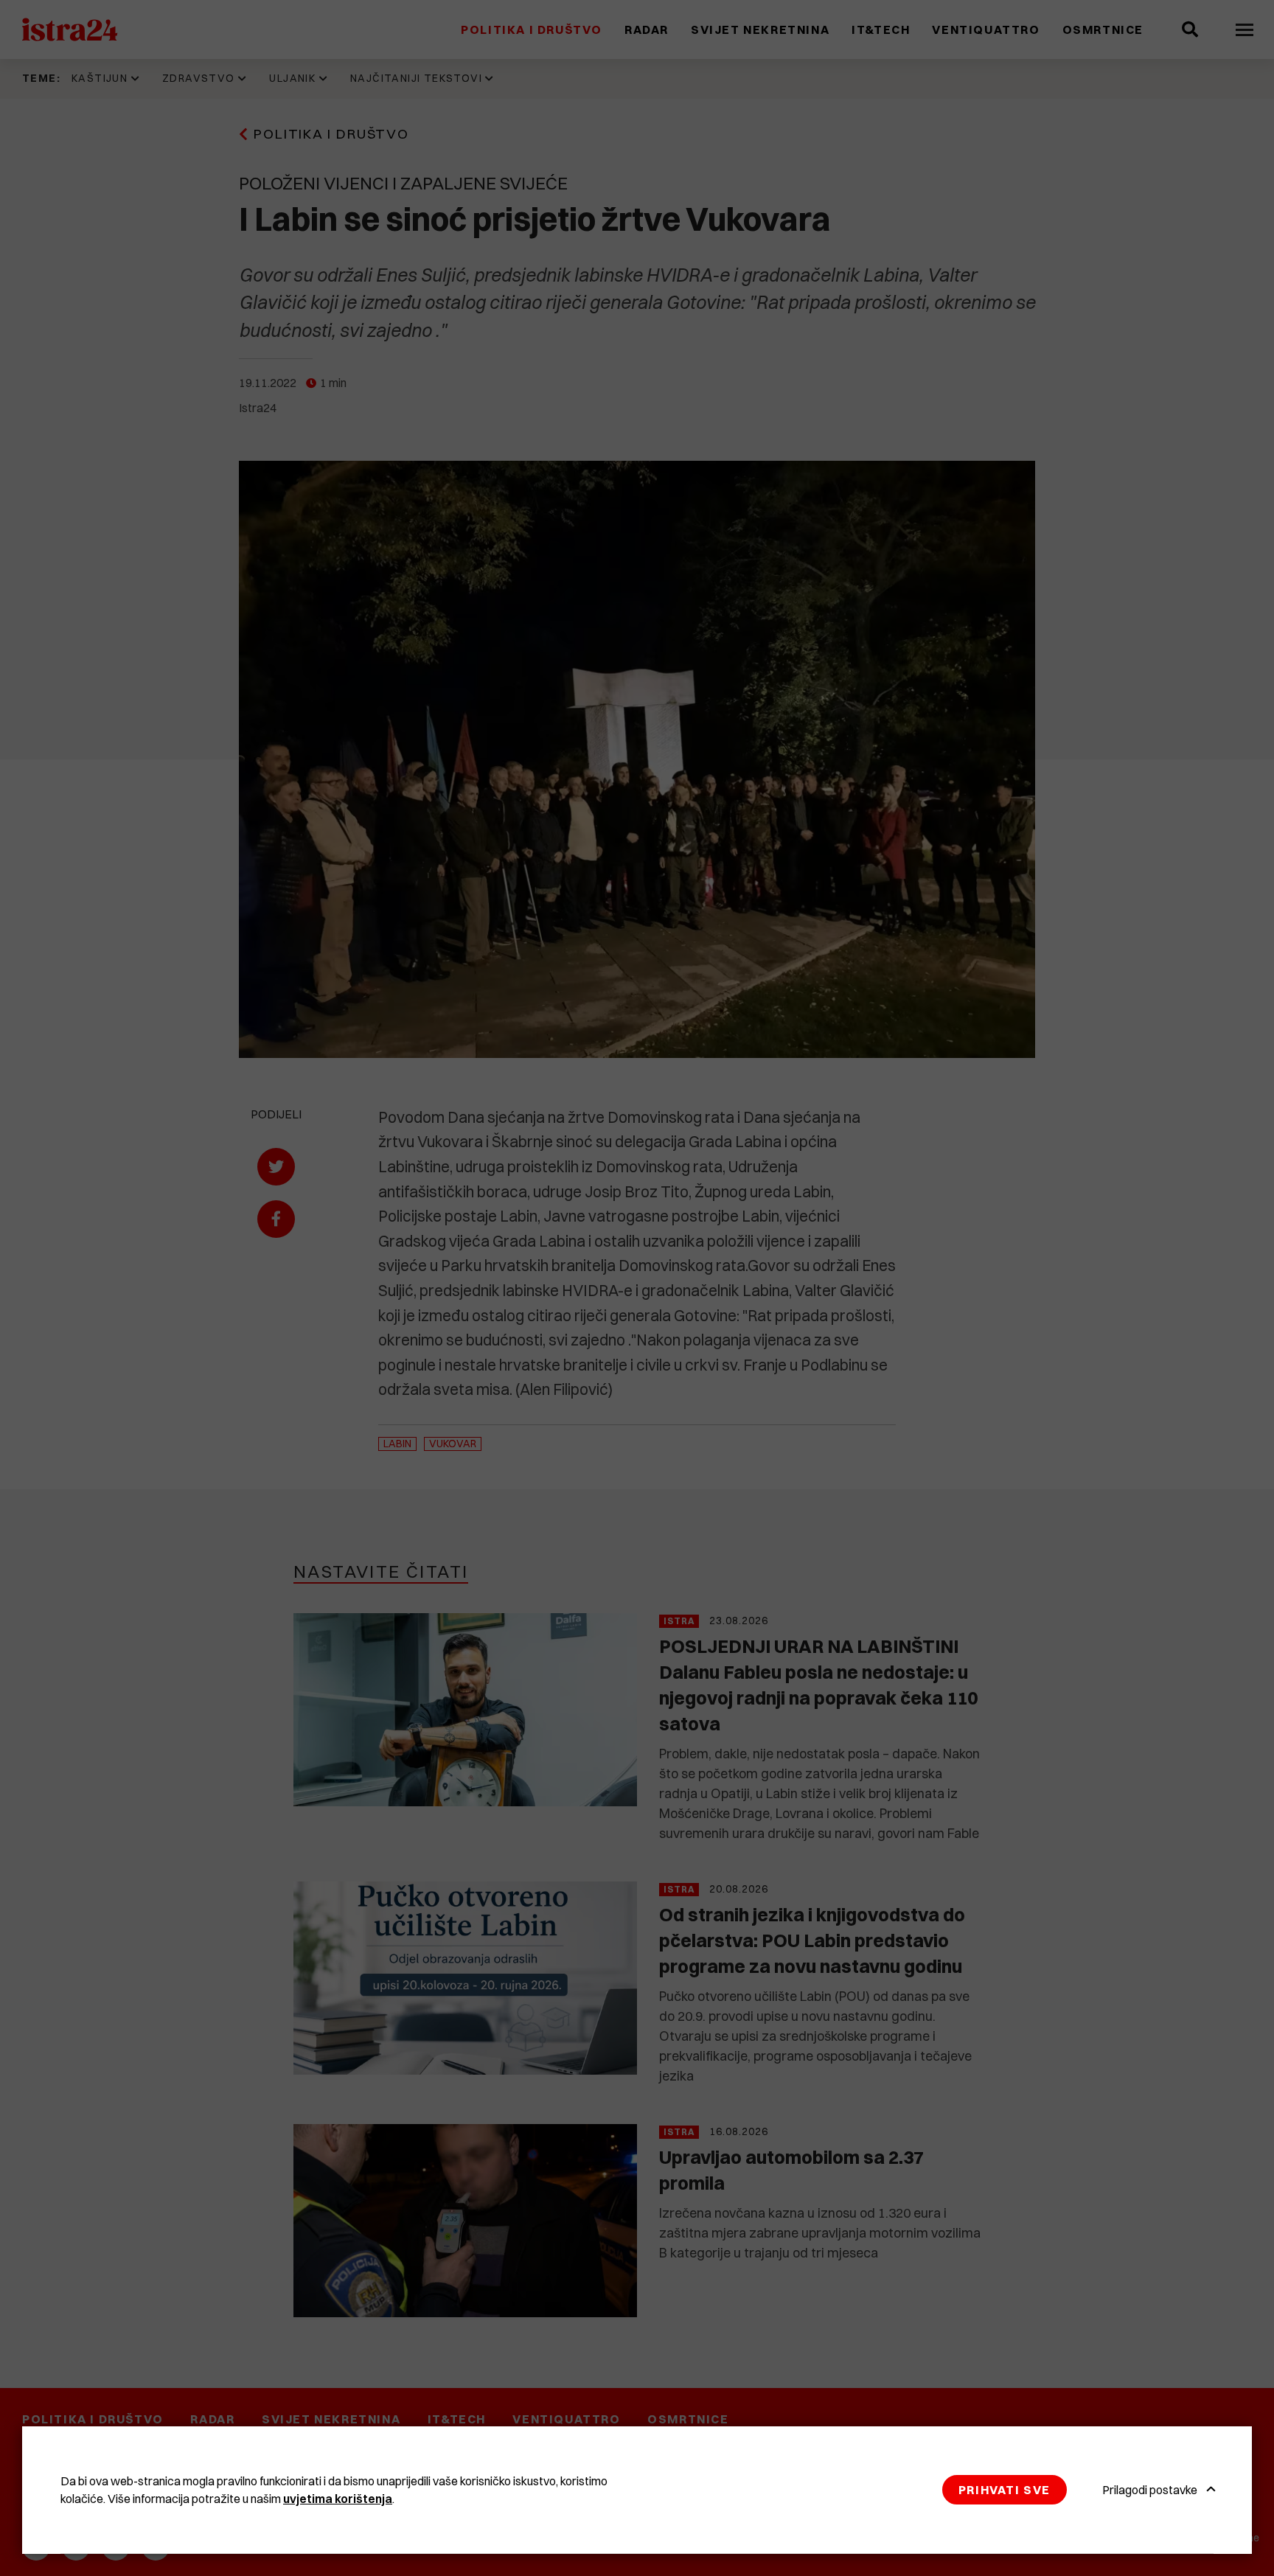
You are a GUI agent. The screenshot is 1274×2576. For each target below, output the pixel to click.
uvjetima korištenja (338, 2499)
